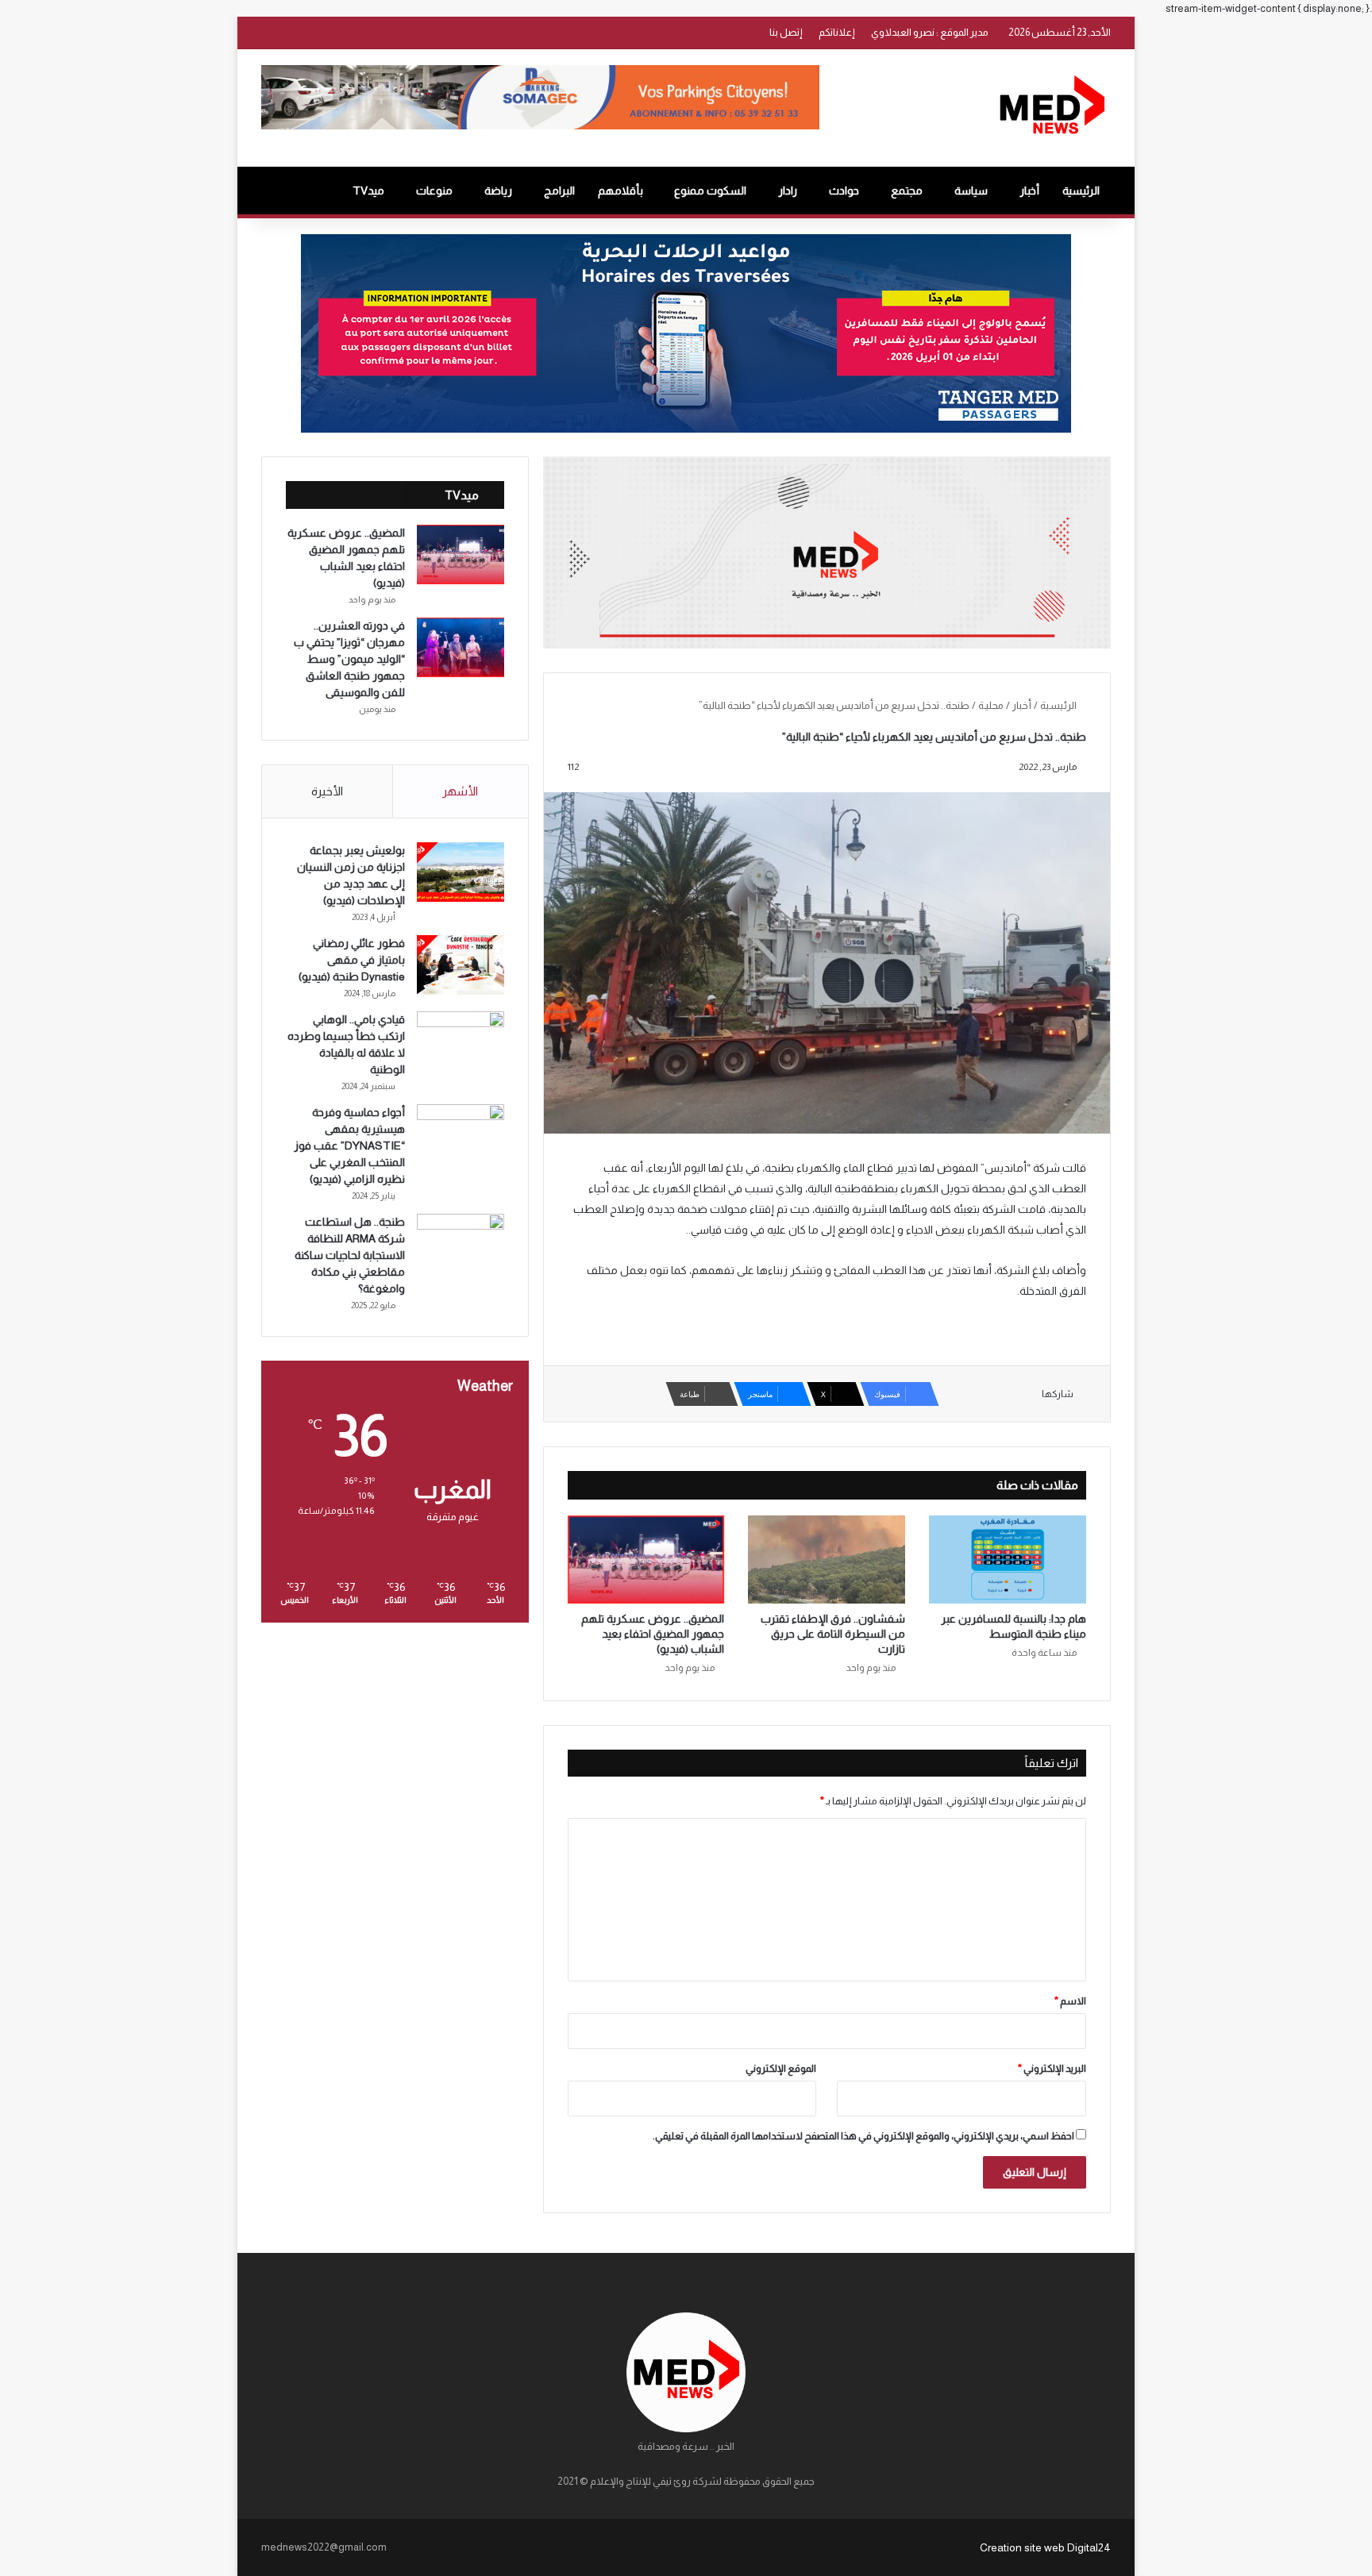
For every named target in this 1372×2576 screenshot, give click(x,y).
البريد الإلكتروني (1052, 2068)
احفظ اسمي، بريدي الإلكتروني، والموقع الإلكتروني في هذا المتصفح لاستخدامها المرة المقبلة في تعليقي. (863, 2136)
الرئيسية (1081, 191)
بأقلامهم (620, 191)
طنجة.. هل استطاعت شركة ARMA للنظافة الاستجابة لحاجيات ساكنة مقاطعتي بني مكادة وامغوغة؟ (350, 1255)
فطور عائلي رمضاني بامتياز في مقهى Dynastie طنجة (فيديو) (352, 960)
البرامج (559, 191)
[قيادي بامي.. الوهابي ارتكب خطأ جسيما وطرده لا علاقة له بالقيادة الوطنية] (461, 1041)
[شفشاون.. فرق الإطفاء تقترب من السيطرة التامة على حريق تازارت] (827, 1560)
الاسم (1070, 2001)
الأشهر (460, 791)
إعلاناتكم (837, 32)
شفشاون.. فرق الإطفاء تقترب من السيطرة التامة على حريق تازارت (833, 1634)
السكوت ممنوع (710, 191)
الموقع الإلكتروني (781, 2068)
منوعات (434, 191)
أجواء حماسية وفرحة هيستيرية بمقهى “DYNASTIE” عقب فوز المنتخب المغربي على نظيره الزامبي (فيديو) (349, 1146)
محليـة (991, 705)
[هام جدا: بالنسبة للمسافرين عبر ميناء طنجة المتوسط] (1008, 1559)
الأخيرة (327, 791)
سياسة (971, 191)
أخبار (1029, 191)
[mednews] (1052, 108)
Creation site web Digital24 (1045, 2547)
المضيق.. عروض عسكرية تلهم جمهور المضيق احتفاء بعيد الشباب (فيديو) (653, 1634)
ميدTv (368, 191)
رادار (788, 191)
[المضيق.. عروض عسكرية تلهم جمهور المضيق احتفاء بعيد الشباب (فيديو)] (646, 1560)
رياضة (498, 191)
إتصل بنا (786, 32)
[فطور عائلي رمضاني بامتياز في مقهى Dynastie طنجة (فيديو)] (461, 965)
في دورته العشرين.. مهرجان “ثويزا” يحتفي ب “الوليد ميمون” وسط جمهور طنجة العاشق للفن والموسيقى (349, 659)
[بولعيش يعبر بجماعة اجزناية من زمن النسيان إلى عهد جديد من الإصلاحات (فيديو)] (461, 872)
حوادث (844, 191)
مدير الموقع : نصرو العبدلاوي (930, 32)
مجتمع (907, 191)
